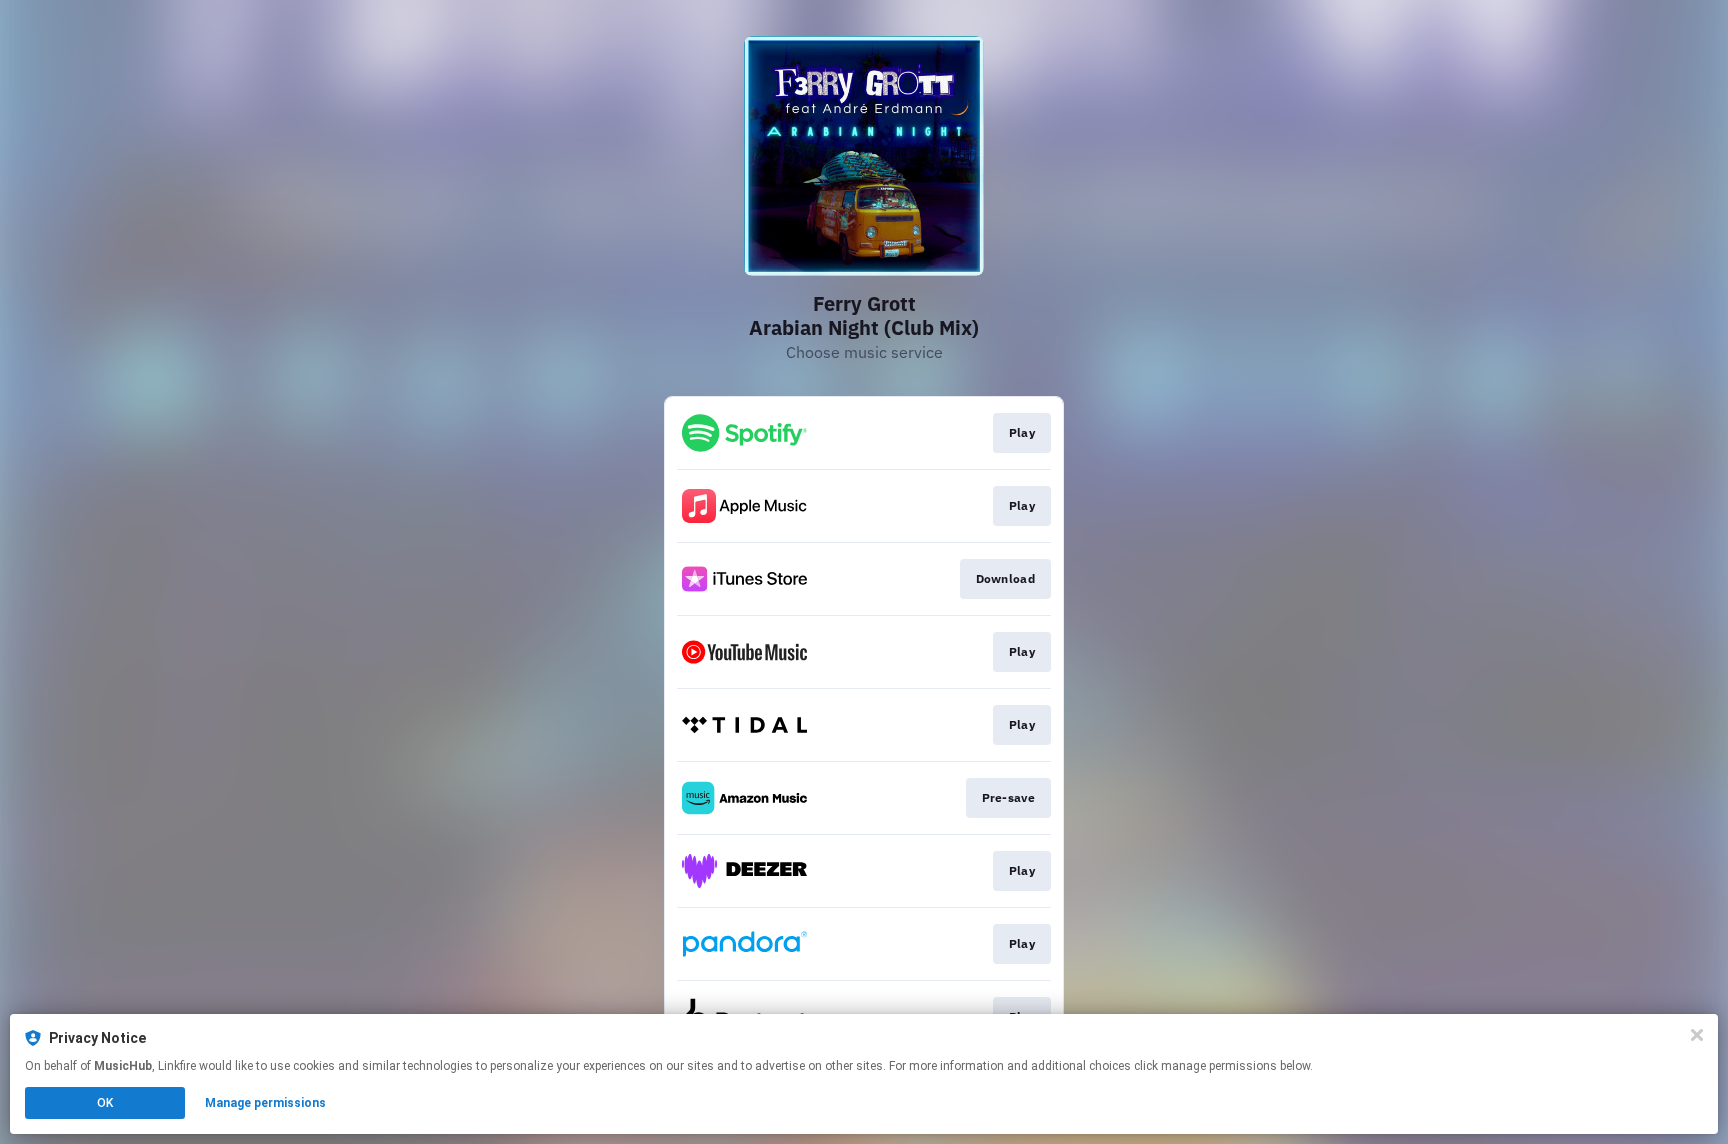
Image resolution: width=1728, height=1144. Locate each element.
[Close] (1697, 1035)
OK (105, 1103)
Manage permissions (265, 1103)
